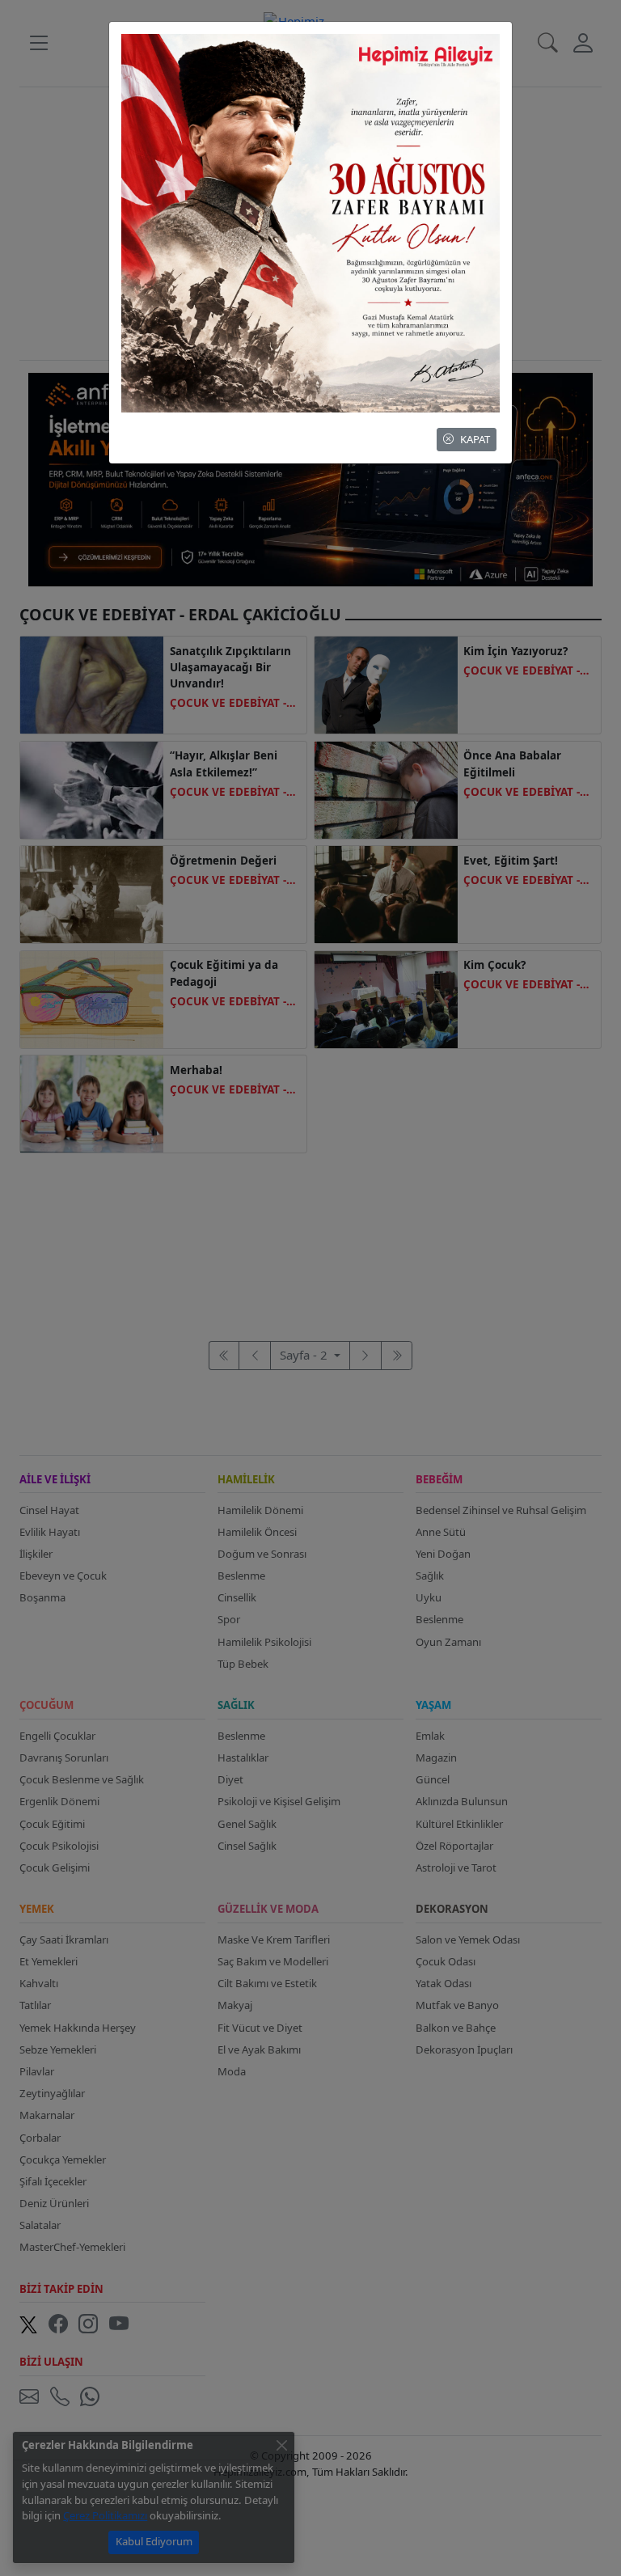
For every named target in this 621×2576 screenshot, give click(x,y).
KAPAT (475, 439)
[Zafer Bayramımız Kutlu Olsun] (310, 222)
